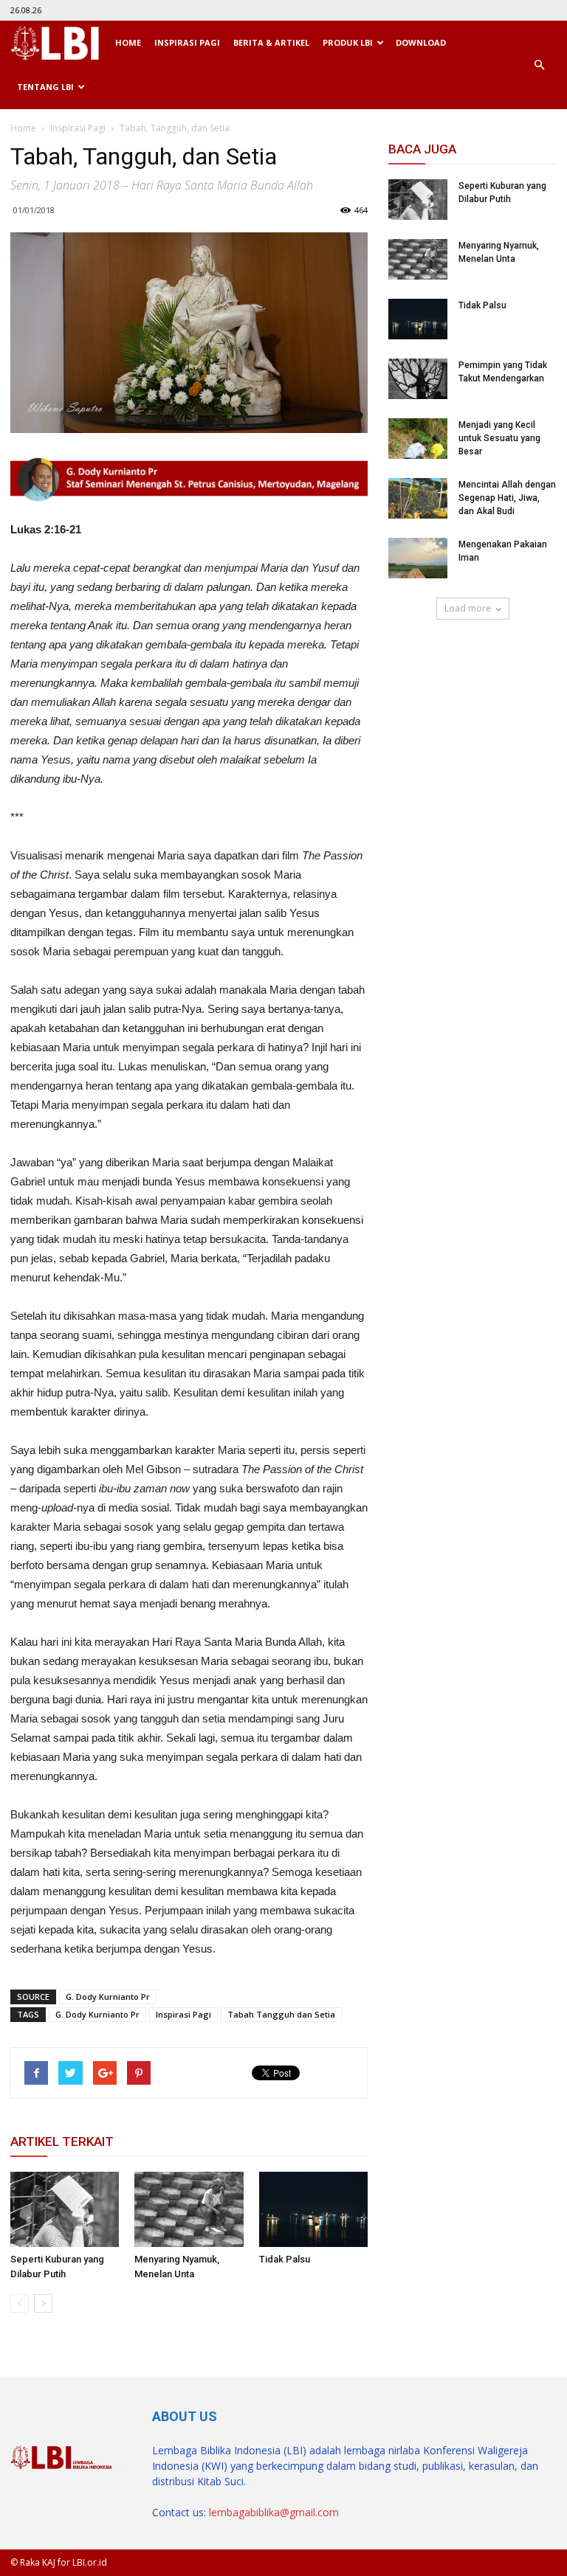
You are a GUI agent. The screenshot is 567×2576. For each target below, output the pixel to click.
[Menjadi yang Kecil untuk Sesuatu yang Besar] (418, 439)
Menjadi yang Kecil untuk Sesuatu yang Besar (499, 438)
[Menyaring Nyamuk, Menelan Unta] (189, 2209)
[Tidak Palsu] (313, 2209)
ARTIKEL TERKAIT (62, 2142)
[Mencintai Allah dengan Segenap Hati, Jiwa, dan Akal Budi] (418, 498)
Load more (468, 608)
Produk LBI (348, 42)
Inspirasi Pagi (187, 42)
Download (421, 42)
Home (128, 42)
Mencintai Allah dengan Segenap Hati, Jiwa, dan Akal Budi (507, 498)
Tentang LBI (45, 87)
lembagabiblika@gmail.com (274, 2512)
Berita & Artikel (271, 42)
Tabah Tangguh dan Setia (281, 2014)
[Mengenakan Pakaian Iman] (418, 558)
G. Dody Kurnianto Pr (108, 1997)
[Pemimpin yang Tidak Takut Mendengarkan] (418, 379)
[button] (539, 65)
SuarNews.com (426, 662)
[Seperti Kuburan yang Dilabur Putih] (65, 2209)
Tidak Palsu (285, 2259)
